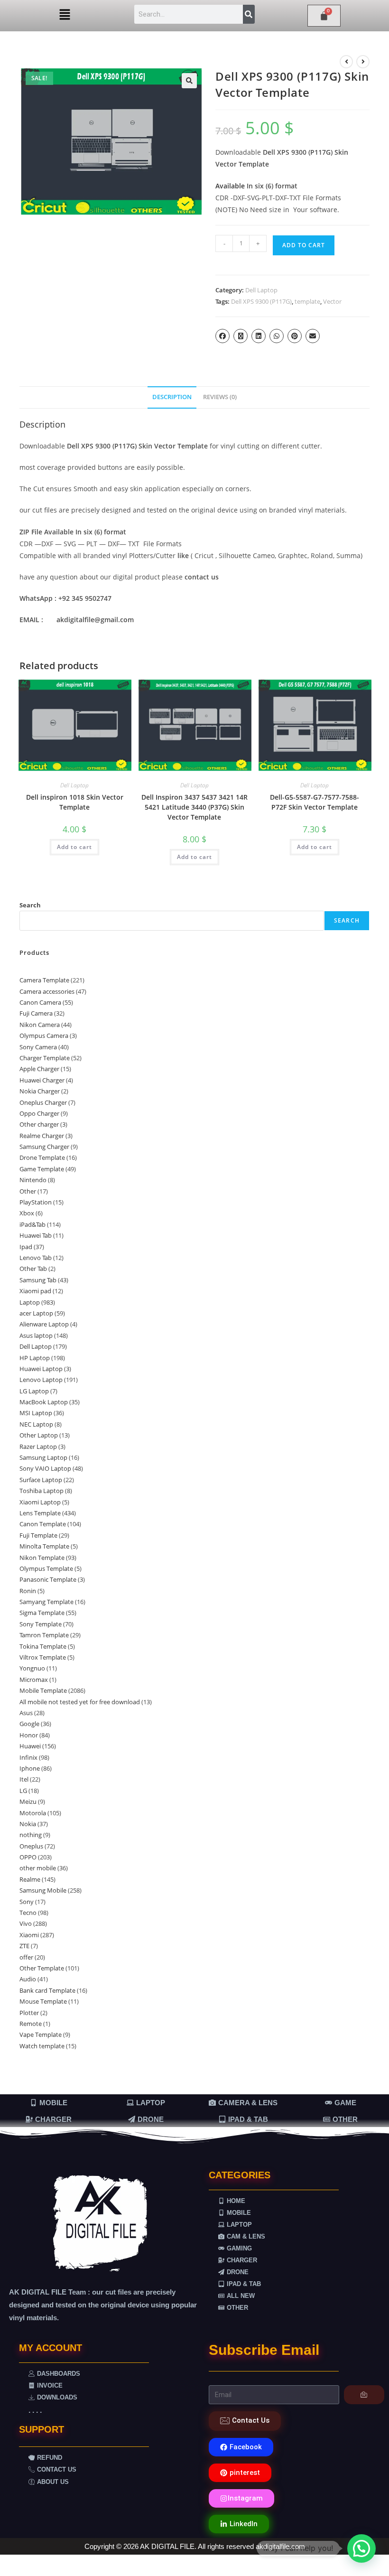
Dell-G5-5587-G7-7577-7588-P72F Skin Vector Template (315, 802)
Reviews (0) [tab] (220, 397)
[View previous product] (346, 62)
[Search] (249, 14)
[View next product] (363, 62)
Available (230, 186)
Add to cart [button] (74, 847)
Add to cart (304, 245)
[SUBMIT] (364, 2395)
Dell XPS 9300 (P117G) (261, 301)
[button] (65, 15)
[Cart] (324, 16)
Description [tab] (172, 397)
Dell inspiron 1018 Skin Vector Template (75, 802)
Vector (332, 301)
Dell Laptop (261, 290)
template (307, 301)
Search (30, 905)
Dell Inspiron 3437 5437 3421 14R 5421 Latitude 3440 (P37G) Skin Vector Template (194, 807)
